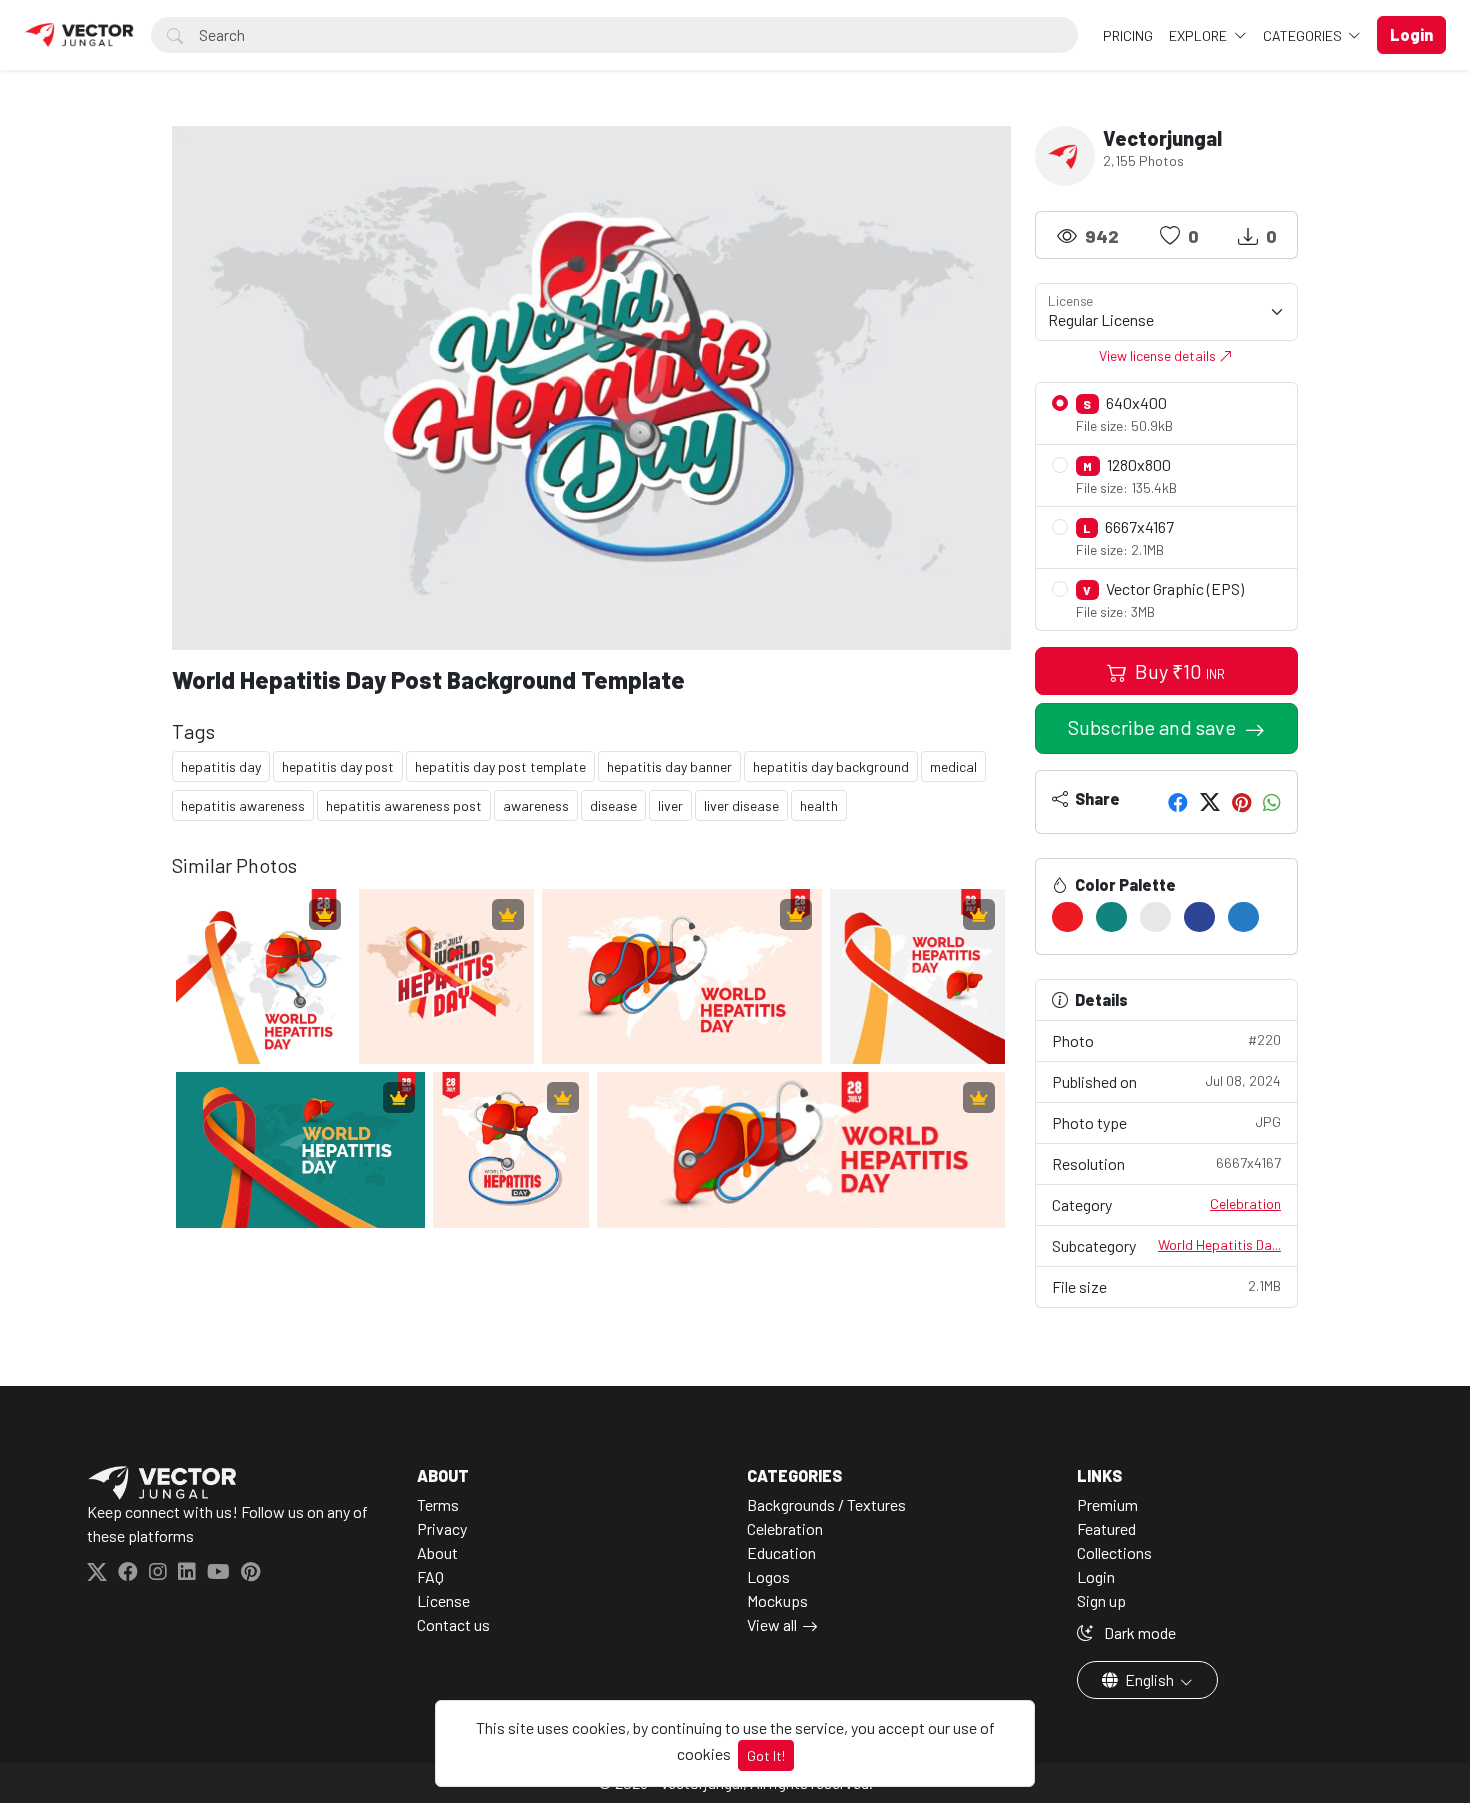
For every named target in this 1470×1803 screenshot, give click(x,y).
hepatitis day (221, 766)
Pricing (1128, 35)
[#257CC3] (1243, 917)
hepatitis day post (338, 766)
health (819, 805)
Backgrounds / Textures (826, 1504)
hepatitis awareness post (404, 805)
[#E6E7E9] (1155, 917)
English (1149, 1679)
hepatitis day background (831, 766)
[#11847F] (1111, 917)
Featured (1106, 1528)
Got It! (766, 1755)
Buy (1178, 671)
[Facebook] (1178, 802)
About (437, 1552)
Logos (768, 1576)
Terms (438, 1504)
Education (781, 1552)
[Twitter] (1210, 802)
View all (772, 1624)
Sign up (1101, 1600)
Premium (1107, 1504)
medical (953, 766)
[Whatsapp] (1272, 802)
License (443, 1600)
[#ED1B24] (1067, 917)
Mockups (777, 1600)
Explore (1199, 35)
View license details (1159, 355)
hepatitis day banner (669, 766)
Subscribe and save (1154, 727)
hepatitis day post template (500, 766)
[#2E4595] (1199, 917)
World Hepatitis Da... (1219, 1244)
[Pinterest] (1241, 802)
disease (613, 805)
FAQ (430, 1576)
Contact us (453, 1624)
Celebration (1245, 1203)
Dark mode (1138, 1632)
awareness (536, 805)
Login (1096, 1576)
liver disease (741, 805)
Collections (1114, 1552)
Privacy (442, 1528)
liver (670, 805)
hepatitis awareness (243, 805)
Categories (1304, 35)
